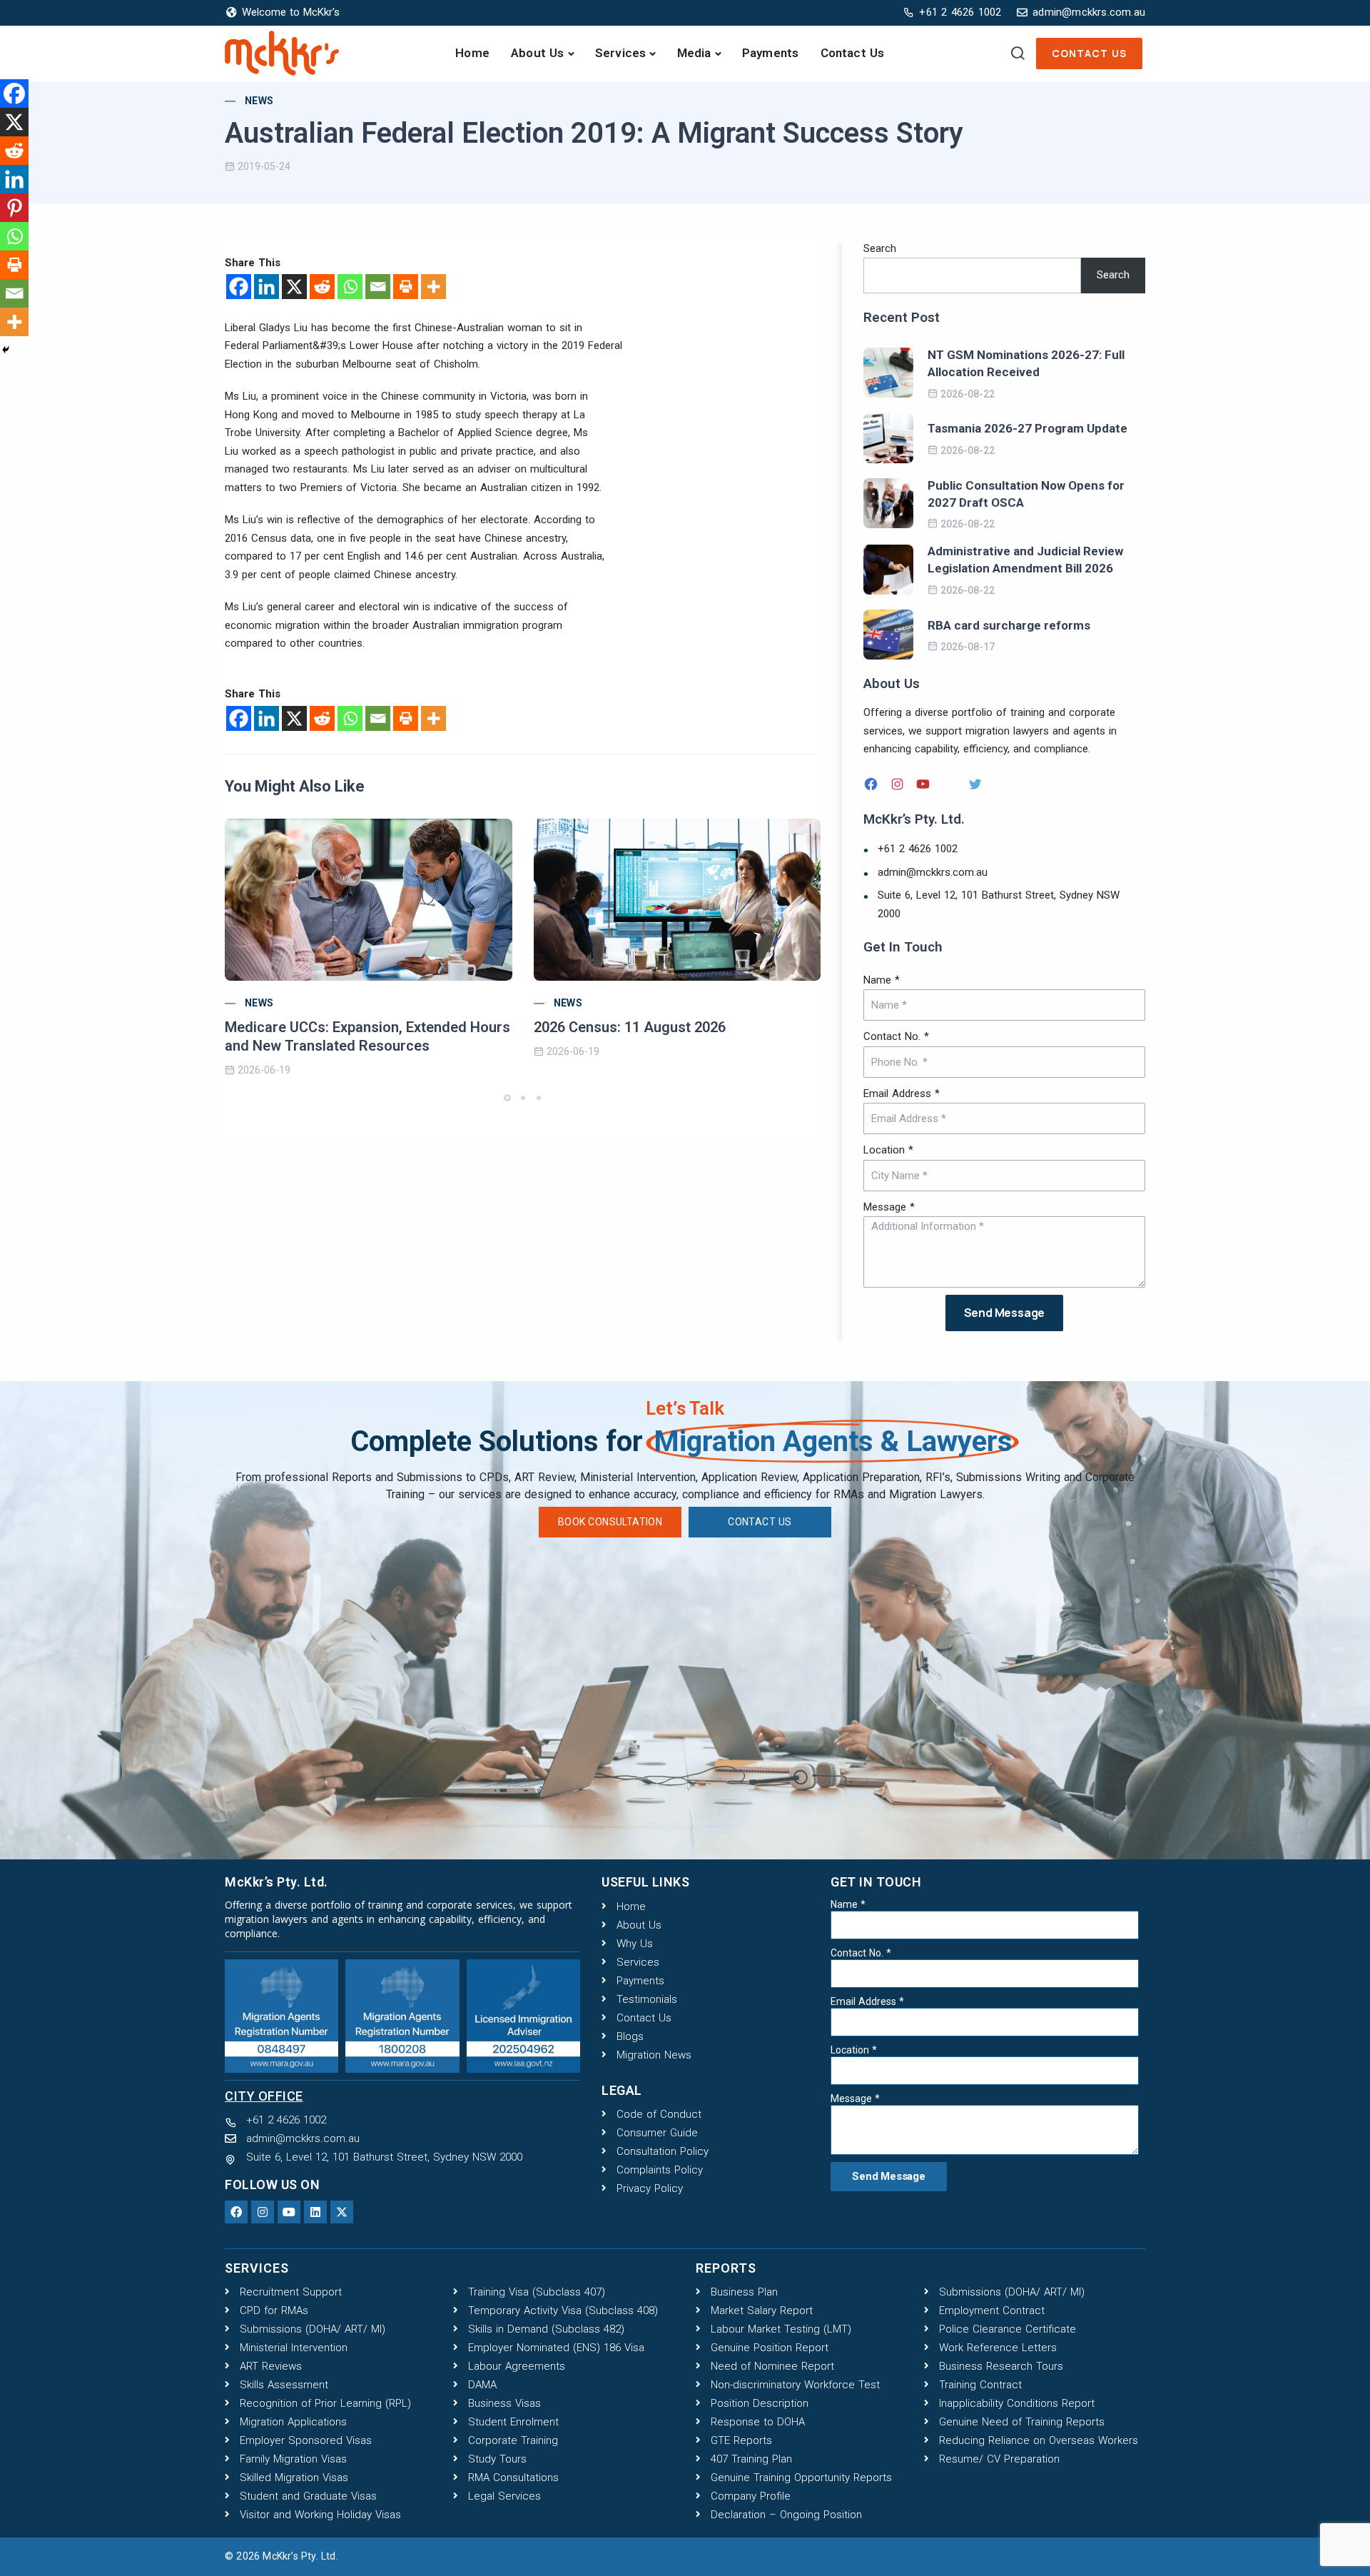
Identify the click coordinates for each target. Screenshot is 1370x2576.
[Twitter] (977, 784)
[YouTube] (925, 784)
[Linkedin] (267, 287)
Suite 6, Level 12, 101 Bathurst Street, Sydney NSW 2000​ (999, 904)
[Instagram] (899, 784)
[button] (509, 1098)
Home (472, 53)
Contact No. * (896, 1036)
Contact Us (853, 53)
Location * (888, 1150)
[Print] (406, 287)
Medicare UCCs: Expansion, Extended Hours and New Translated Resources (367, 1036)
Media (694, 53)
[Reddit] (322, 287)
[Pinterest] (14, 208)
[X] (294, 287)
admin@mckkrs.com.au (933, 872)
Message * (889, 1207)
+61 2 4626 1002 (918, 849)
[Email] (378, 287)
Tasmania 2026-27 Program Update (1027, 428)
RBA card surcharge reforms (1009, 625)
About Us (538, 53)
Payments (771, 53)
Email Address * (902, 1093)
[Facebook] (239, 287)
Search (880, 248)
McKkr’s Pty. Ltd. (300, 2556)
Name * (882, 980)
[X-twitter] (342, 2212)
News (259, 101)
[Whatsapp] (350, 287)
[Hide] (6, 350)
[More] (433, 287)
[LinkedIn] (951, 784)
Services (621, 53)
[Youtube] (289, 2212)
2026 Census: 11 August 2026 (630, 1027)
